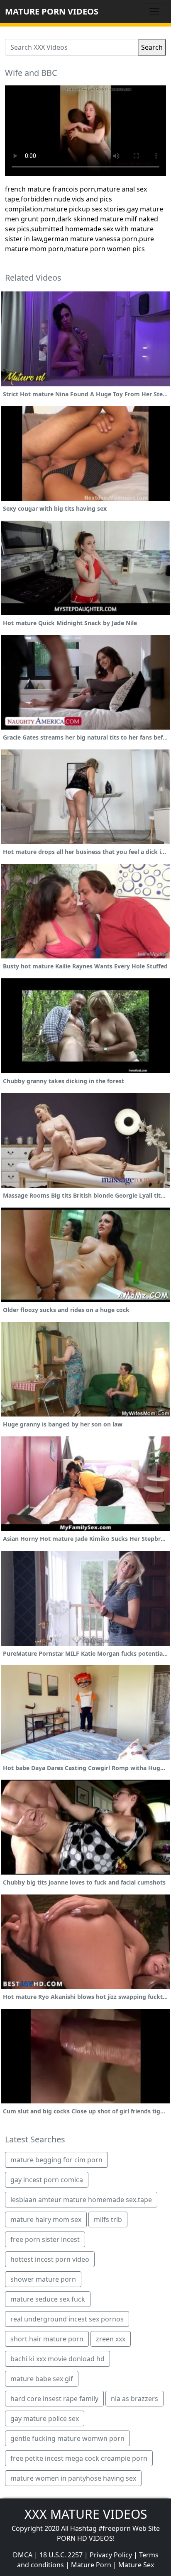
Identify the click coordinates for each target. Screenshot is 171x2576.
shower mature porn (43, 2279)
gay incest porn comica (47, 2180)
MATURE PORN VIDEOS (52, 11)
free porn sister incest (45, 2239)
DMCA (23, 2555)
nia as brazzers (134, 2399)
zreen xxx (111, 2339)
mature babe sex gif (42, 2379)
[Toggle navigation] (154, 12)
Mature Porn (91, 2565)
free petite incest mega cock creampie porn (79, 2458)
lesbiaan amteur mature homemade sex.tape (81, 2200)
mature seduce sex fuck (48, 2299)
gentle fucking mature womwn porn (67, 2438)
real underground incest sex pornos (67, 2319)
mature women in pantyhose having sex (73, 2478)
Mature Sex (136, 2565)
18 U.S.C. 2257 (61, 2555)
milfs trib (108, 2219)
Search (152, 47)
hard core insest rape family (54, 2399)
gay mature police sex (45, 2418)
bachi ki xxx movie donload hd (57, 2359)
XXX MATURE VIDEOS (86, 2514)
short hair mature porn (47, 2339)
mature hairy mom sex (46, 2219)
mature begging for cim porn (56, 2160)
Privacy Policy (111, 2555)
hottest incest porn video (50, 2259)
